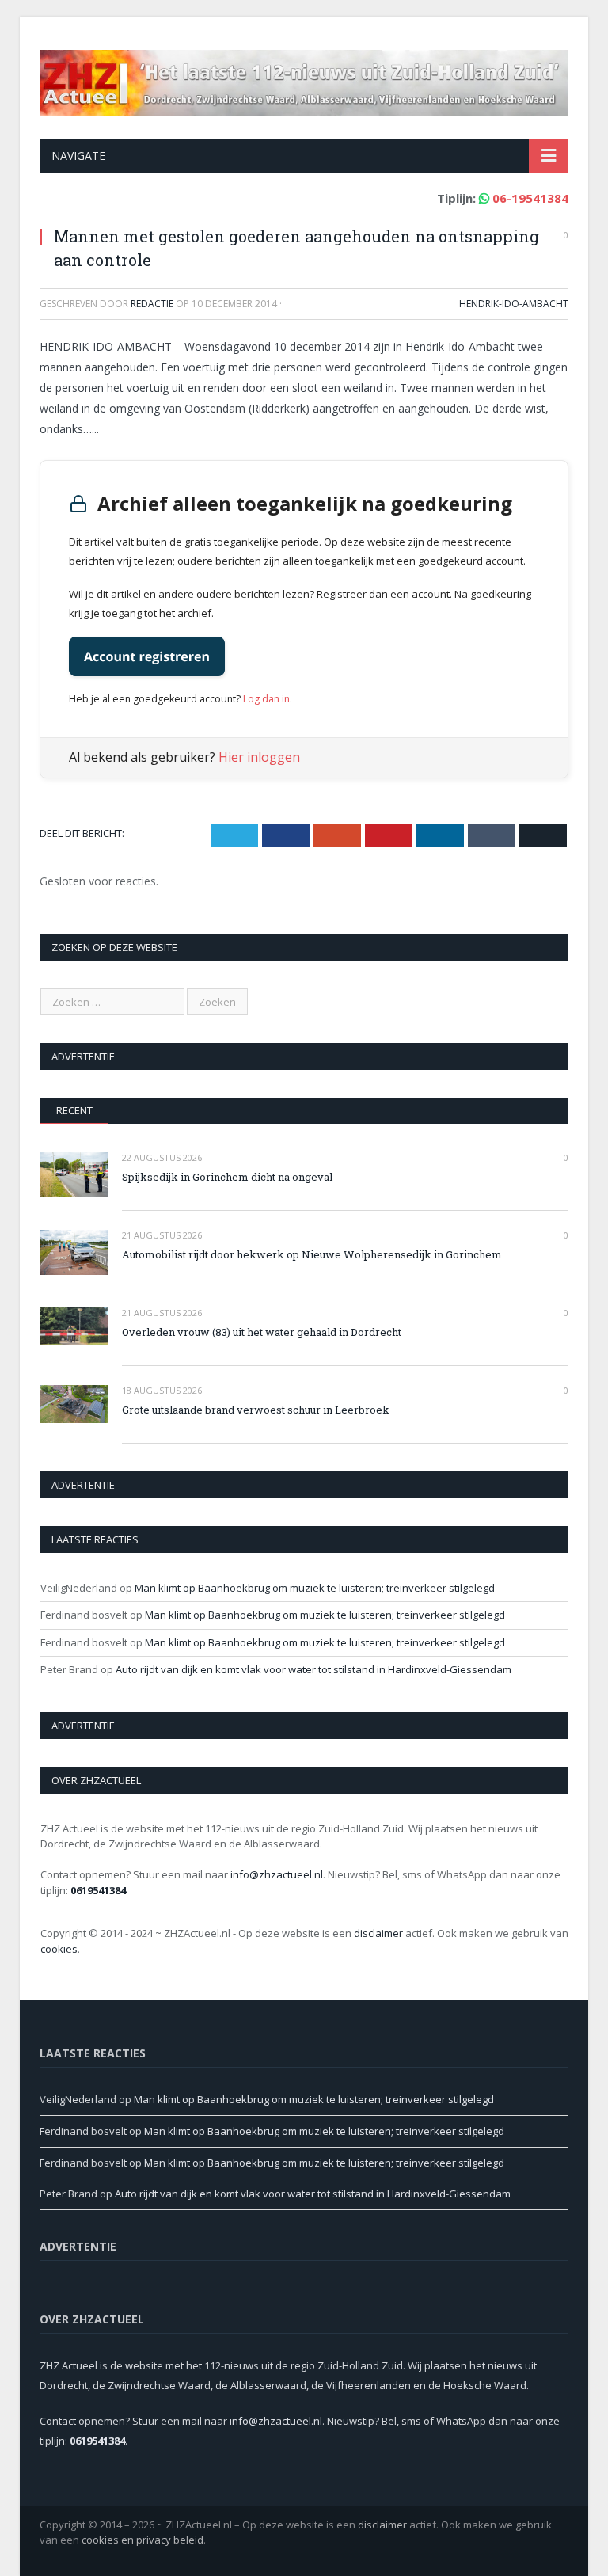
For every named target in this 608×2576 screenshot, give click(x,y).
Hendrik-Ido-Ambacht (514, 304)
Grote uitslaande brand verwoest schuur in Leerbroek (256, 1410)
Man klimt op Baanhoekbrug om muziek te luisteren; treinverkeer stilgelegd (315, 1588)
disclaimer (378, 1933)
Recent (74, 1110)
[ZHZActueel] (304, 80)
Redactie (152, 304)
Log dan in (266, 699)
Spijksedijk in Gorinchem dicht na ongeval (227, 1177)
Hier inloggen (259, 757)
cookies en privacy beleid (142, 2540)
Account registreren (147, 656)
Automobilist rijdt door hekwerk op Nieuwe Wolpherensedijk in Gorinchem (312, 1254)
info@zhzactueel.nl (277, 1874)
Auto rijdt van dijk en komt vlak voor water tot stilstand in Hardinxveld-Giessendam (313, 1669)
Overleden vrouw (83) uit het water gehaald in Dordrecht (262, 1332)
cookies (59, 1949)
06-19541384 (530, 198)
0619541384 (98, 1890)
